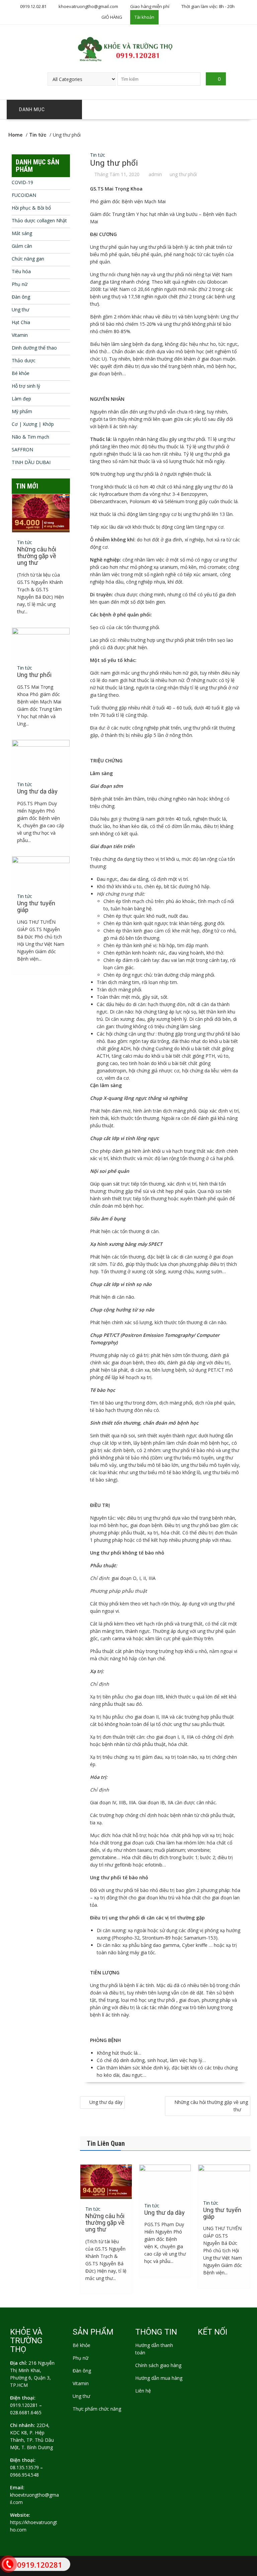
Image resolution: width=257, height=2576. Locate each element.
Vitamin (20, 335)
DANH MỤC (32, 109)
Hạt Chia (21, 322)
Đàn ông (21, 297)
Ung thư (20, 310)
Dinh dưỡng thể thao (34, 348)
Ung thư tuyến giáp (222, 2213)
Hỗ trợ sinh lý (26, 386)
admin (155, 174)
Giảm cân (22, 246)
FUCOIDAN (24, 195)
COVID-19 (22, 182)
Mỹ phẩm (22, 411)
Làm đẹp (21, 399)
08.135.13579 (24, 2467)
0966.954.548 (24, 2475)
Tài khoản (144, 17)
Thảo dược (24, 360)
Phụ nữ (20, 284)
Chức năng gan (28, 259)
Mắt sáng (22, 233)
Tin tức (98, 155)
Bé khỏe (21, 373)
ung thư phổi (183, 174)
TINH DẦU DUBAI (31, 462)
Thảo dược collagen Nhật (39, 220)
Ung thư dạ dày (106, 2102)
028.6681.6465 (26, 2412)
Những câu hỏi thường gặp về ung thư (211, 2106)
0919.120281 (24, 2405)
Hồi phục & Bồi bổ (31, 208)
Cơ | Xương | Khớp (33, 424)
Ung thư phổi (34, 675)
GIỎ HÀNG (112, 17)
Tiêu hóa (21, 271)
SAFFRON (22, 449)
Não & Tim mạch (30, 437)
